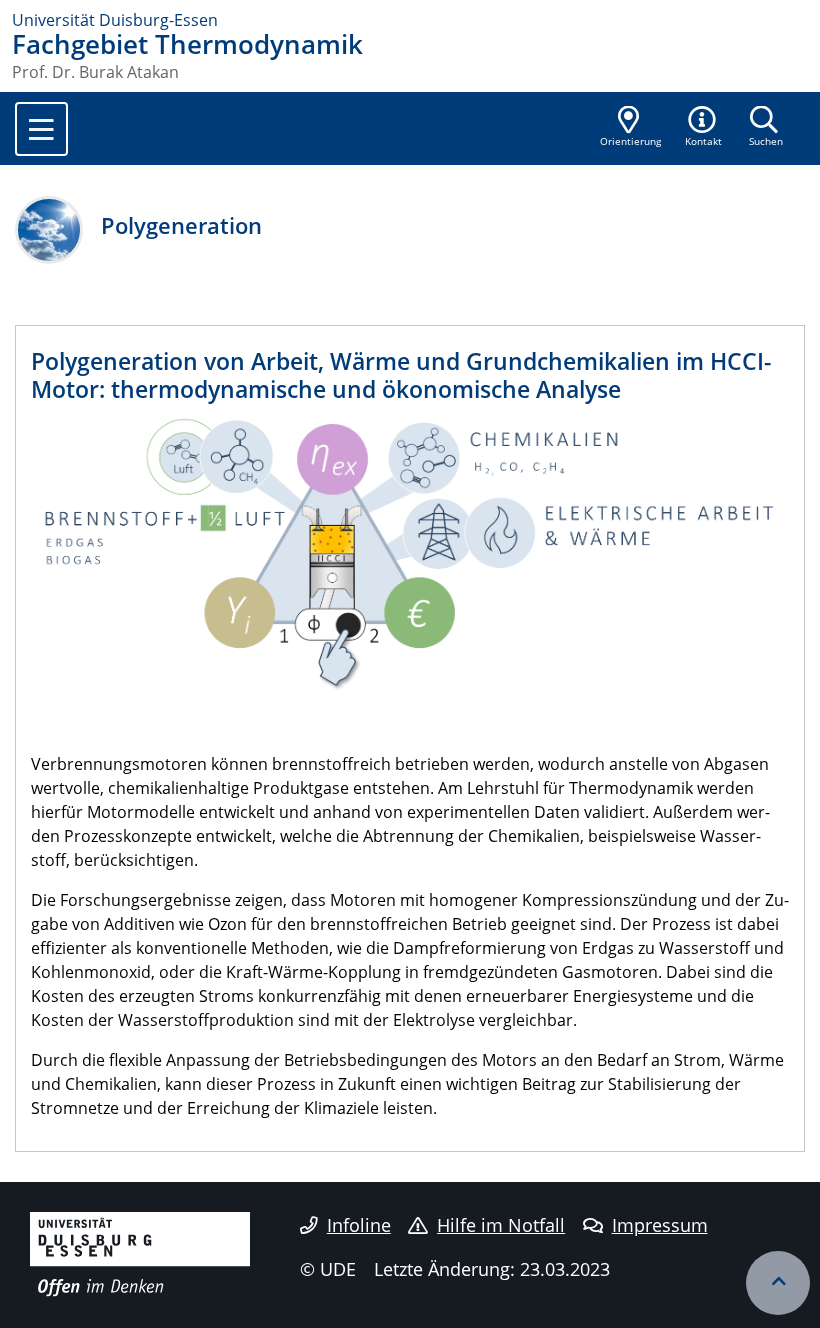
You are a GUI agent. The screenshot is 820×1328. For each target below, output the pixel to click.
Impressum (660, 1225)
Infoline (359, 1225)
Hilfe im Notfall (501, 1225)
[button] (704, 128)
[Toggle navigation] (41, 129)
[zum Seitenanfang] (778, 1283)
